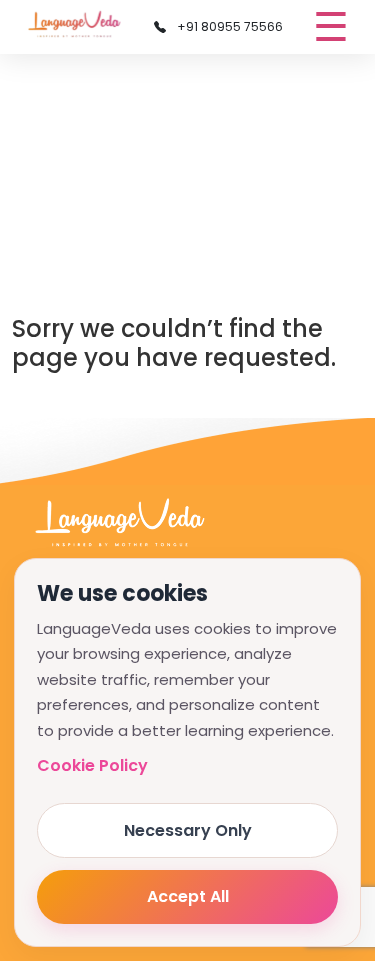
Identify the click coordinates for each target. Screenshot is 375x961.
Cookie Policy (92, 765)
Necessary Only (188, 830)
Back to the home (104, 399)
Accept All (188, 896)
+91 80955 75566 (228, 26)
